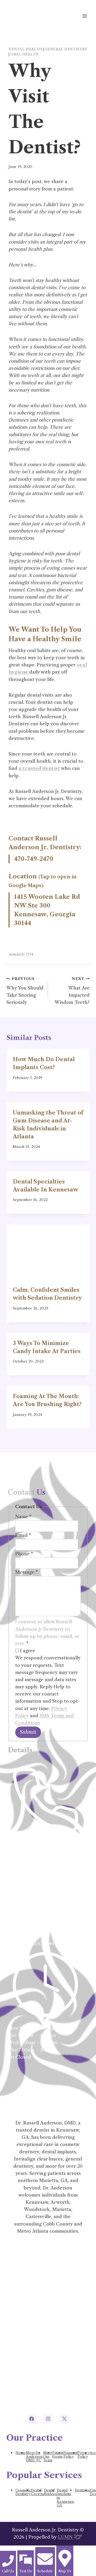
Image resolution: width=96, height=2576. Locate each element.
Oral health (25, 54)
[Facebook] (32, 2419)
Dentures (82, 2490)
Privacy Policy (84, 2455)
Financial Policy (71, 2455)
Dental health (25, 49)
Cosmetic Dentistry (23, 2492)
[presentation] (48, 1252)
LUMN (66, 2537)
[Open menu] (85, 16)
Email (23, 1535)
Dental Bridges (50, 2492)
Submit (28, 1732)
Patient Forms (58, 2455)
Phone (24, 1554)
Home (21, 2453)
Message (27, 1572)
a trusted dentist (39, 768)
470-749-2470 (34, 859)
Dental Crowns (37, 2492)
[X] (64, 2419)
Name (23, 1517)
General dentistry (66, 49)
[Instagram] (48, 2419)
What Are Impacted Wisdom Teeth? (72, 991)
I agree (27, 1651)
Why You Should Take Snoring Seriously (25, 991)
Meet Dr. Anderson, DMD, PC (35, 2456)
